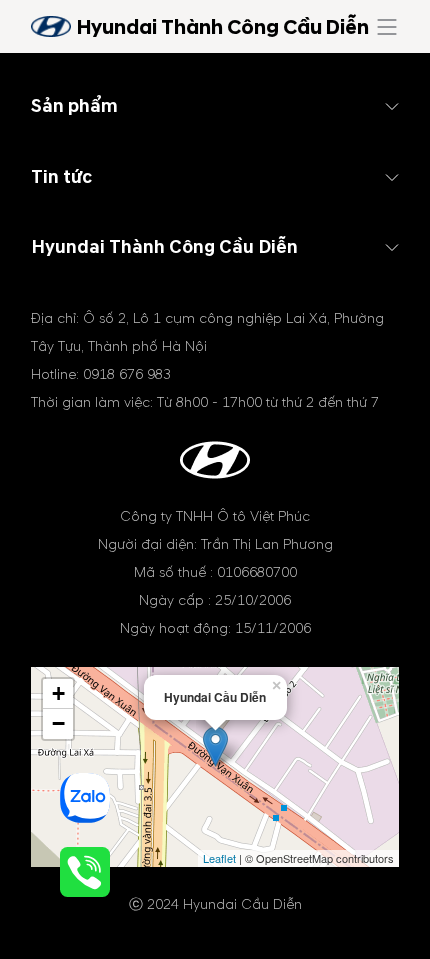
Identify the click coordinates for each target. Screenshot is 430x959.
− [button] (58, 723)
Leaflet (219, 858)
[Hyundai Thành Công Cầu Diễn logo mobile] (51, 26)
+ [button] (58, 693)
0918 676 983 (127, 374)
